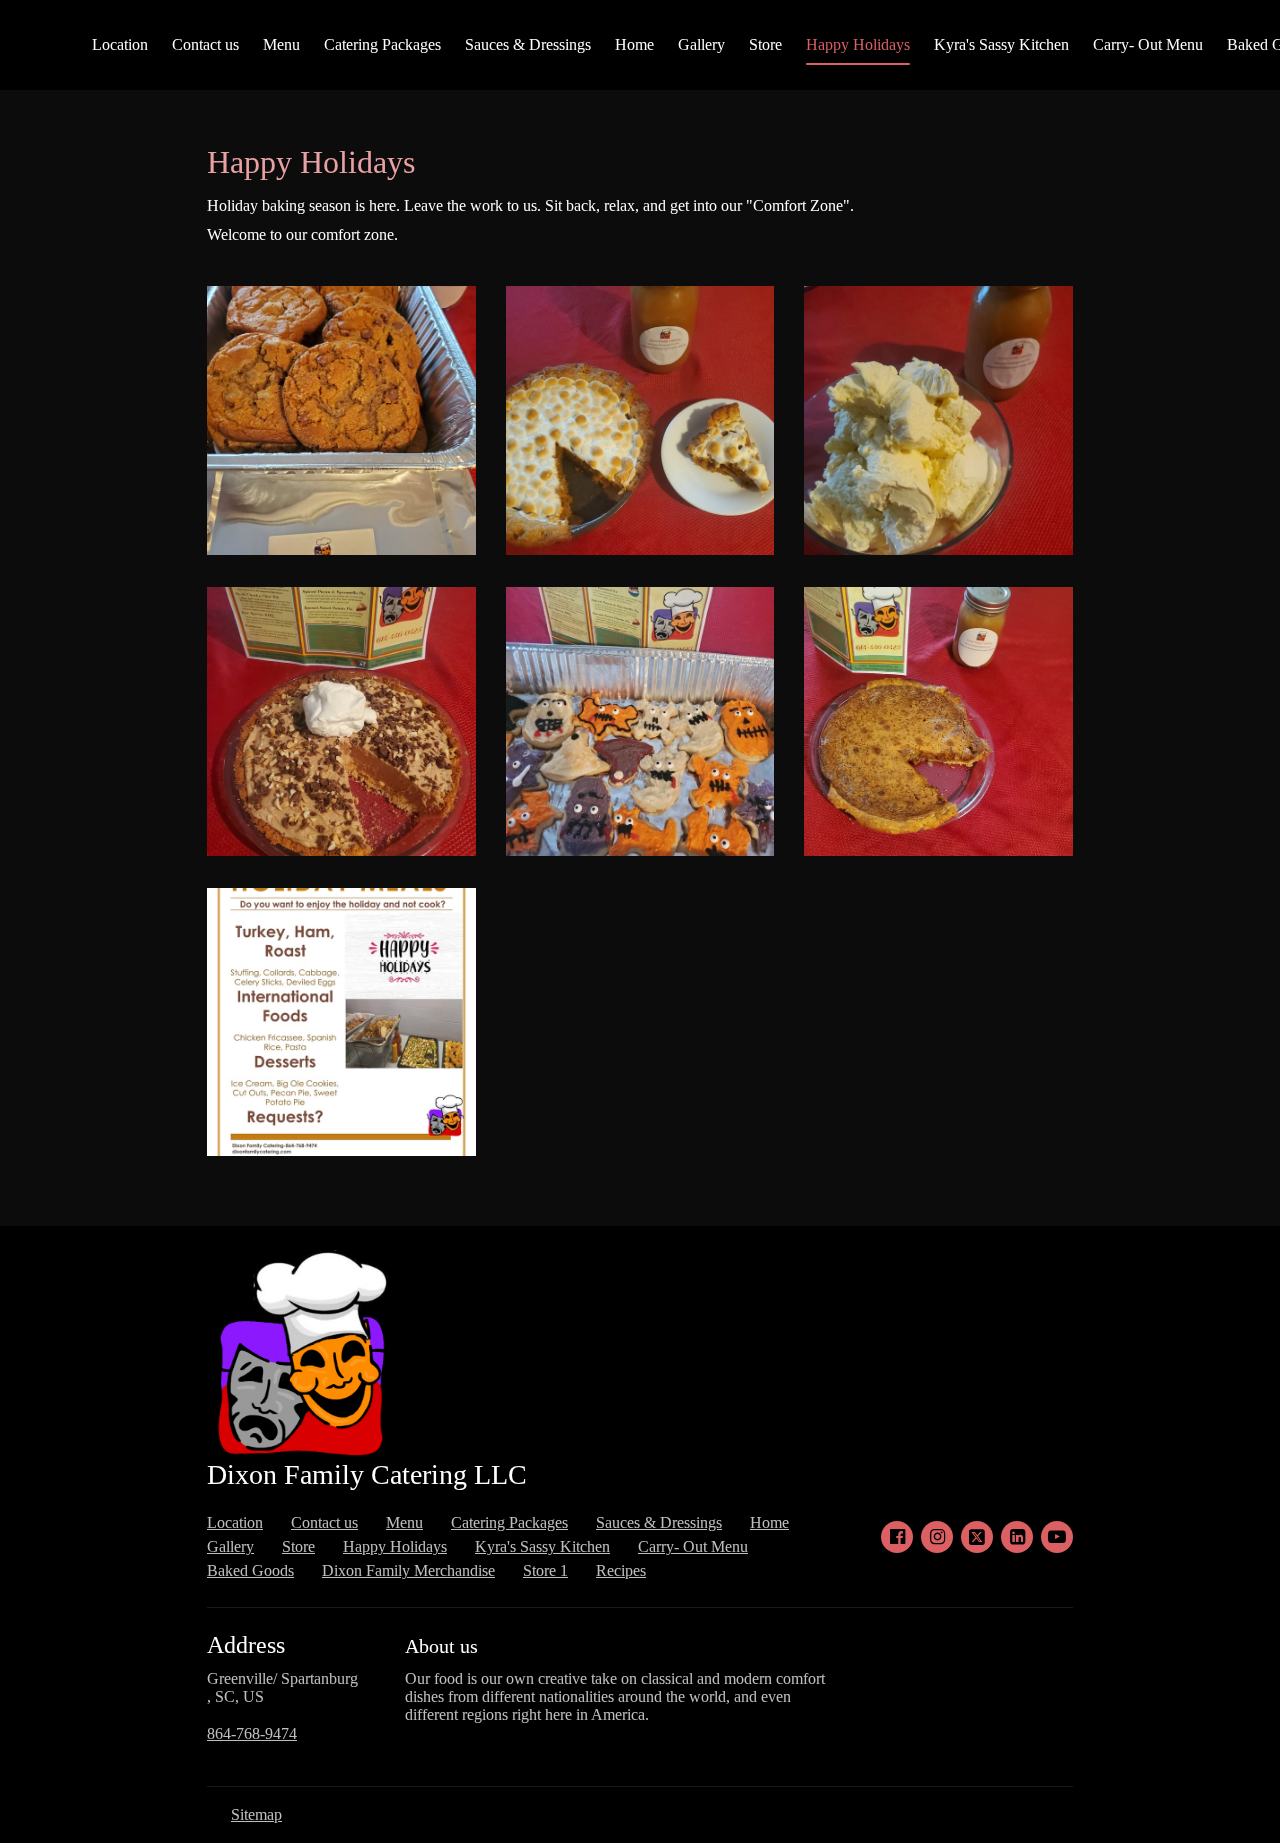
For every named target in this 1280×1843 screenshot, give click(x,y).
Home (634, 44)
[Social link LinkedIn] (1017, 1537)
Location (120, 44)
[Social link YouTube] (1057, 1537)
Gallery (701, 44)
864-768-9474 (252, 1733)
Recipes (621, 1570)
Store (765, 44)
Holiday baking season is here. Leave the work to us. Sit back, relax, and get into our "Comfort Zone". (530, 205)
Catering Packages (382, 44)
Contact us (205, 44)
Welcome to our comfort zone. (302, 234)
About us (441, 1646)
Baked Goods (250, 1570)
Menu (281, 44)
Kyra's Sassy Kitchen (1001, 44)
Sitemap (256, 1814)
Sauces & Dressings (528, 44)
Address (246, 1645)
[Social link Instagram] (937, 1537)
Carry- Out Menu (1148, 44)
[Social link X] (977, 1537)
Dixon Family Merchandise (408, 1570)
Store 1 (545, 1570)
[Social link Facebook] (897, 1537)
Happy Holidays (858, 44)
